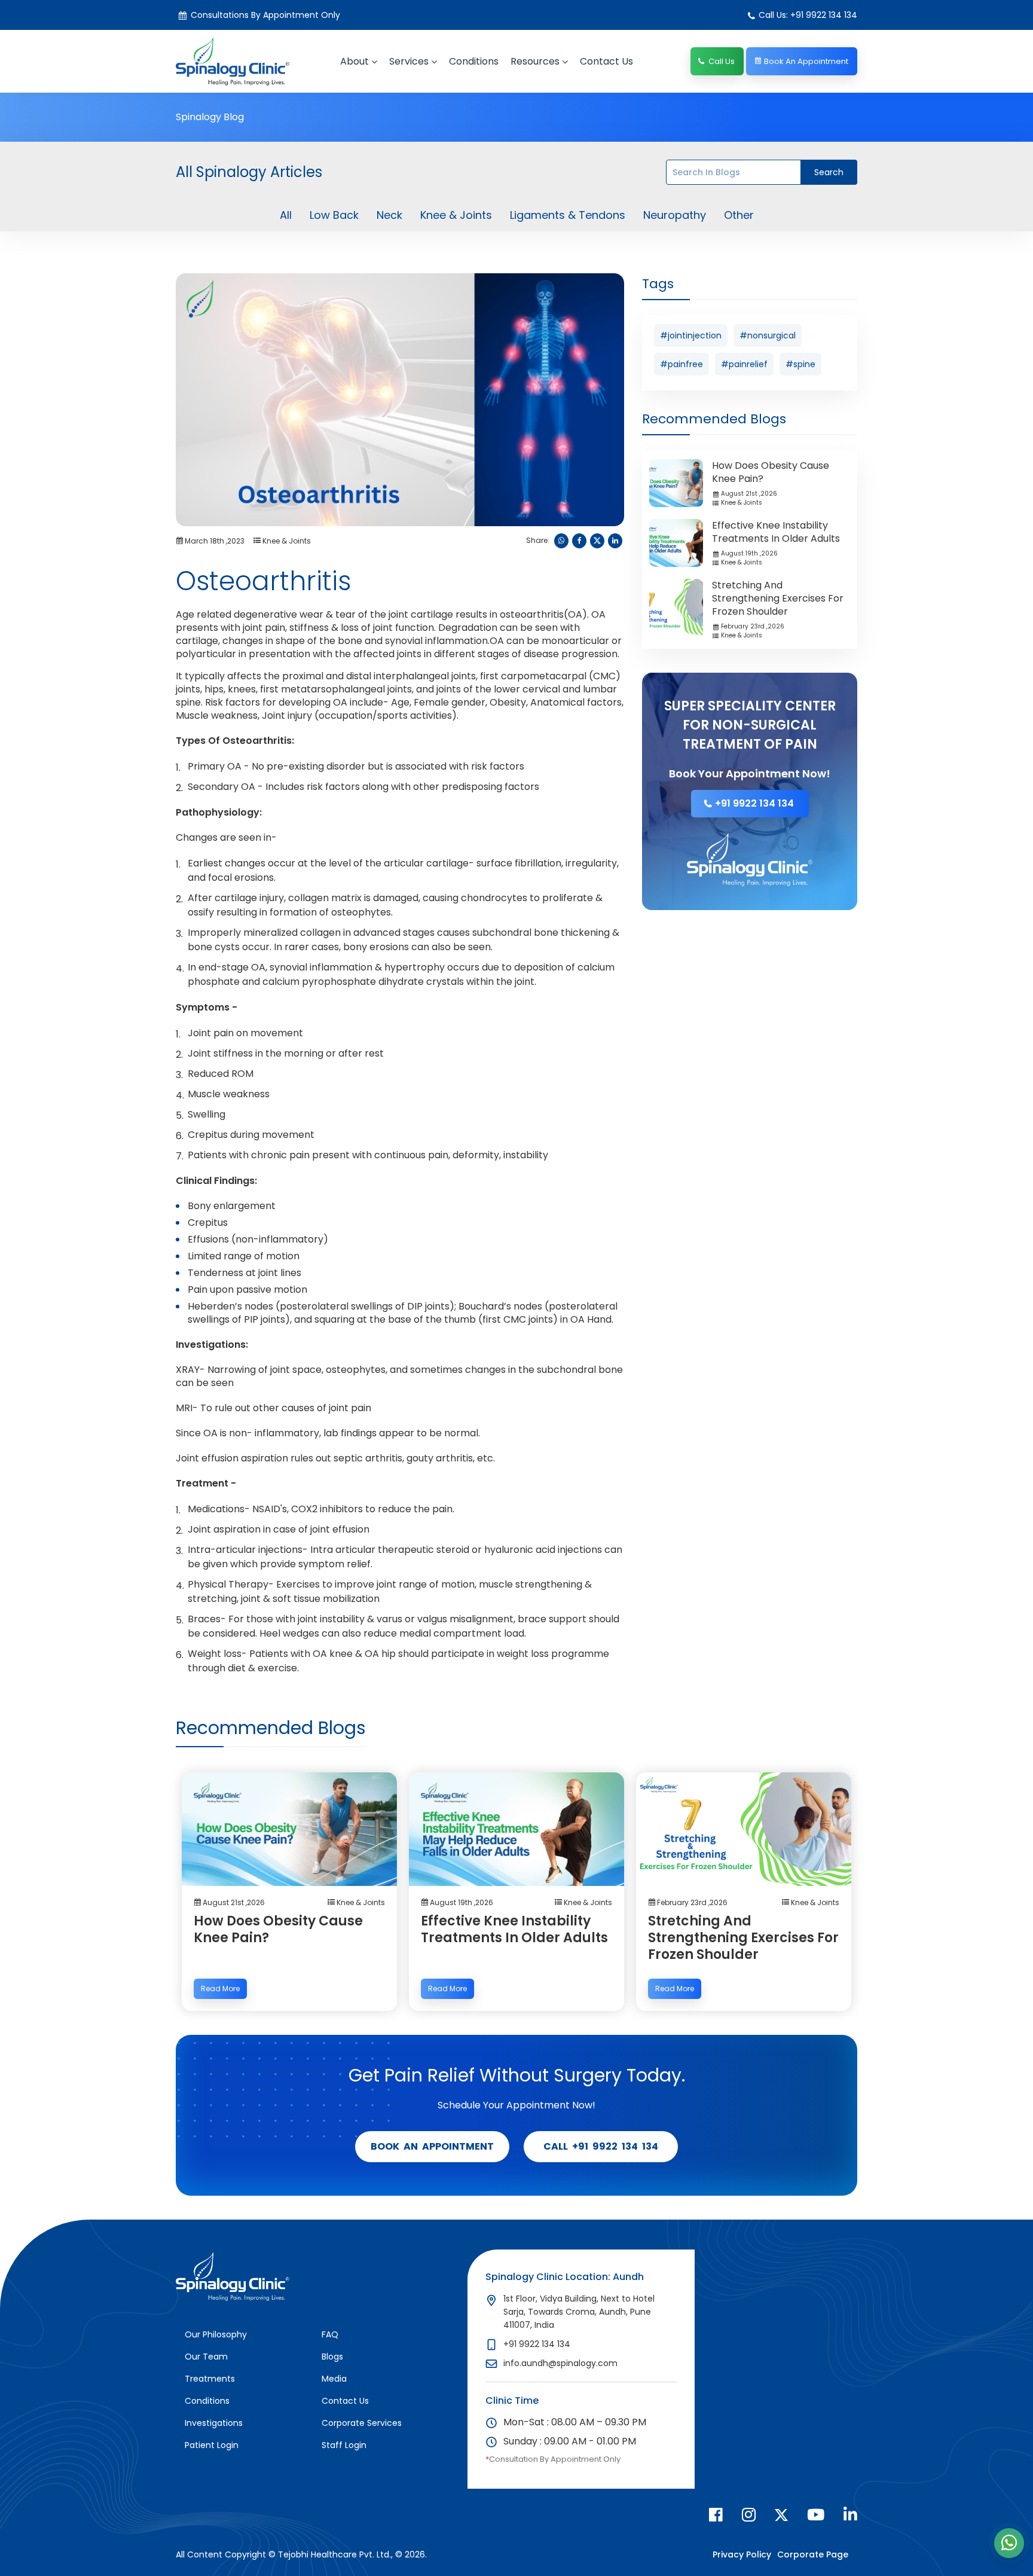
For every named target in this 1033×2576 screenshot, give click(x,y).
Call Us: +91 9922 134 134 (808, 15)
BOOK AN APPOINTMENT (432, 2146)
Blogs (332, 2357)
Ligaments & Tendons (568, 215)
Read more (220, 1989)
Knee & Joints (456, 215)
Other (739, 215)
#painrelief (744, 364)
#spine (800, 364)
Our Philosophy (216, 2334)
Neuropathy (675, 215)
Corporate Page (813, 2554)
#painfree (681, 364)
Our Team (206, 2357)
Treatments (210, 2379)
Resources (535, 61)
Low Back (334, 215)
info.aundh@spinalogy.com (560, 2363)
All (286, 215)
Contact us (606, 61)
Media (334, 2379)
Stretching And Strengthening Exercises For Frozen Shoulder (778, 598)
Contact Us (345, 2401)
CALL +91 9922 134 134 (601, 2146)
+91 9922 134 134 (754, 803)
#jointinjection (691, 335)
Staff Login (344, 2445)
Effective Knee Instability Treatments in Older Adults (776, 532)
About (354, 61)
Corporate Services (362, 2423)
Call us (722, 61)
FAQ (330, 2334)
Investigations (214, 2423)
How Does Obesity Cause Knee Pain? (771, 472)
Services (409, 61)
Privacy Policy (742, 2554)
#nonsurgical (768, 335)
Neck (389, 215)
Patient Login (212, 2445)
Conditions (474, 61)
